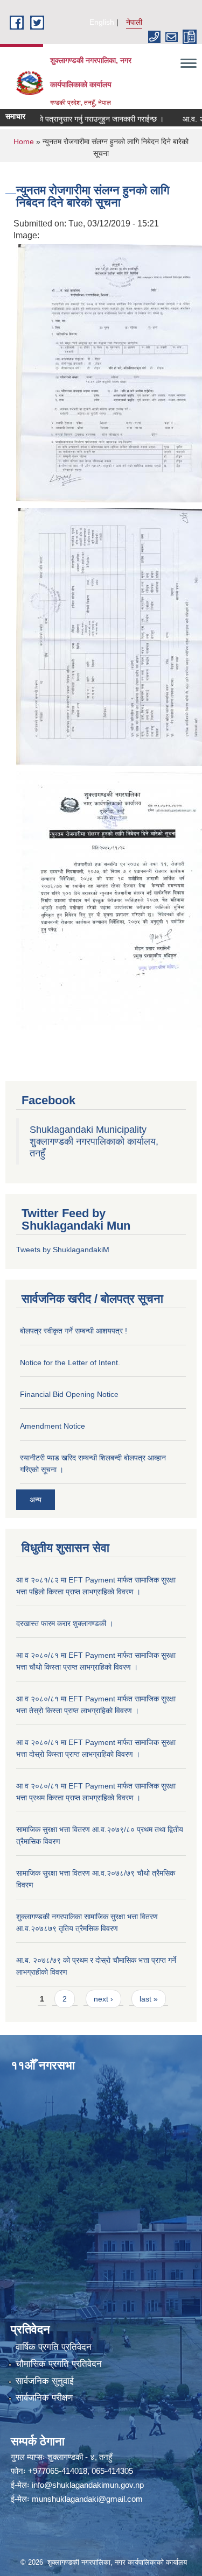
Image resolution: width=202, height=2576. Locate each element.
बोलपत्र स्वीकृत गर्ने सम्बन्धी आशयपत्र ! (74, 1331)
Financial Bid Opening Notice (69, 1394)
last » (149, 1999)
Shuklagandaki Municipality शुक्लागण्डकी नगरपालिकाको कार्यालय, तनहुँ (94, 1141)
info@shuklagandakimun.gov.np (88, 2485)
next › (103, 1999)
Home (24, 141)
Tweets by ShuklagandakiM (63, 1250)
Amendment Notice (53, 1426)
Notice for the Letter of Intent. (70, 1362)
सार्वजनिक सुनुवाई (45, 2381)
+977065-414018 (58, 2471)
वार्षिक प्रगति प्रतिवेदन (54, 2347)
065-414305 (112, 2471)
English (102, 22)
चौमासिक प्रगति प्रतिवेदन (59, 2364)
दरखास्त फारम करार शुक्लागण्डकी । (65, 1623)
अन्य (36, 1500)
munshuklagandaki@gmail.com (87, 2499)
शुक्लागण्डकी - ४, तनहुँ (80, 2457)
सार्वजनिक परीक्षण (44, 2398)
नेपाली (134, 22)
